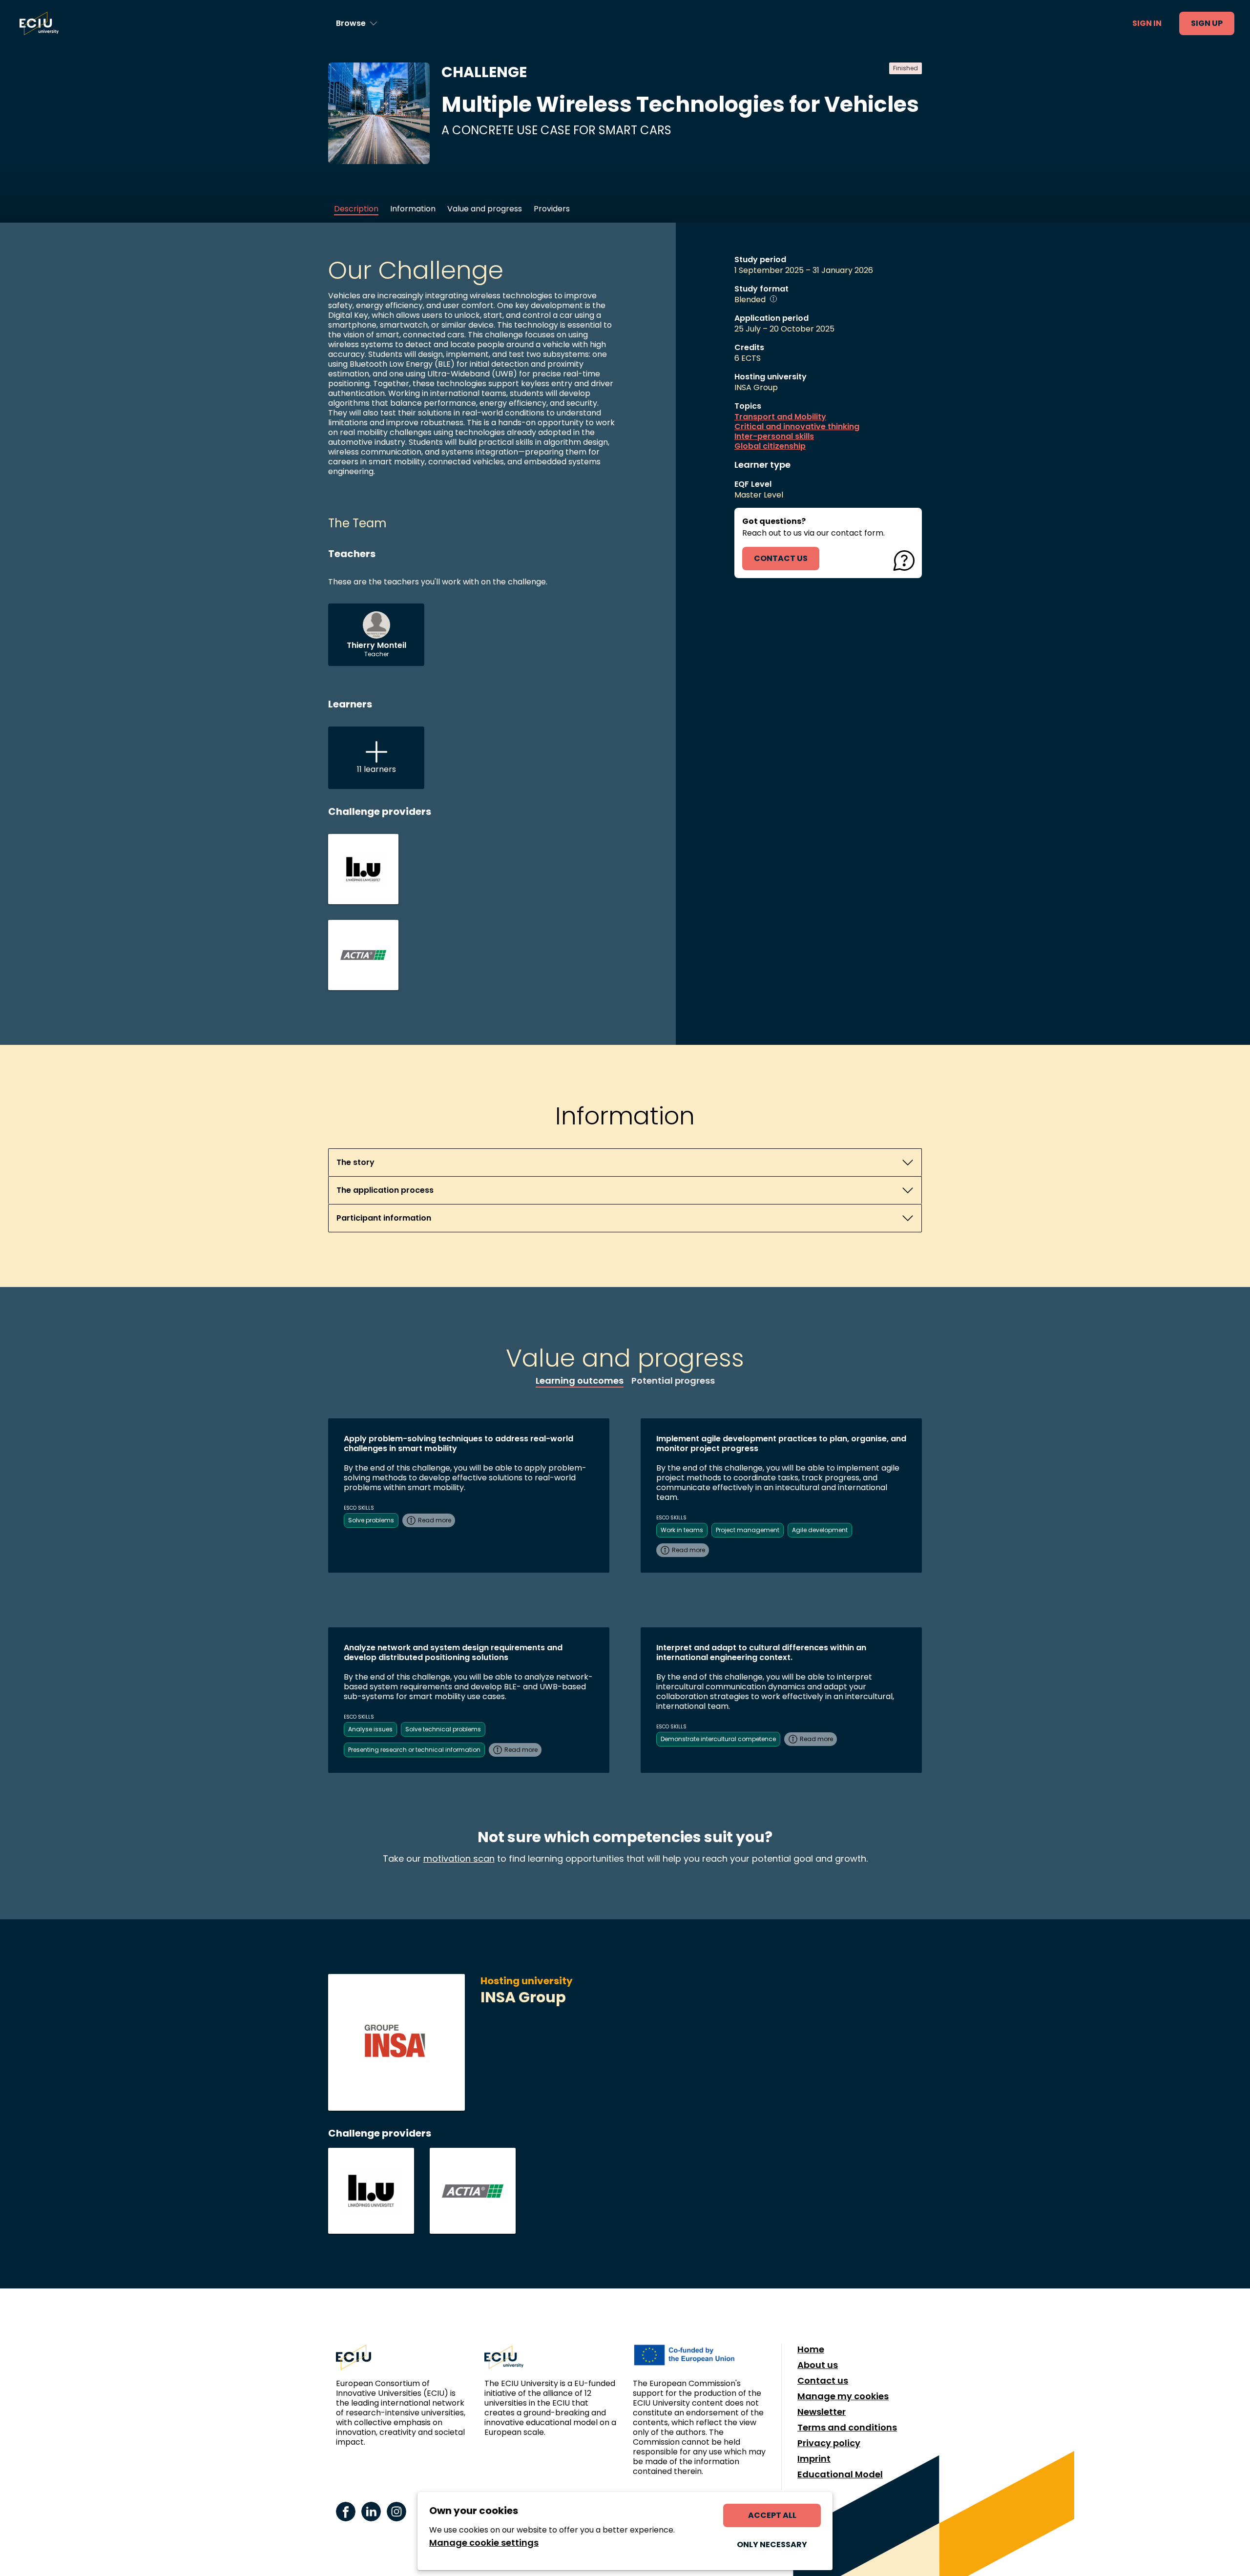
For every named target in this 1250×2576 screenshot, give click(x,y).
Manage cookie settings (484, 2543)
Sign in (1147, 23)
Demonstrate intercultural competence (718, 1739)
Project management (748, 1530)
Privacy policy (829, 2443)
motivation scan (459, 1859)
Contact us (823, 2381)
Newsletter (822, 2412)
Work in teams (682, 1530)
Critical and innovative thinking (797, 427)
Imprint (814, 2459)
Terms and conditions (847, 2428)
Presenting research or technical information (414, 1750)
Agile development (820, 1530)
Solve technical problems (443, 1729)
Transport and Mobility (780, 417)
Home (811, 2349)
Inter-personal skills (774, 436)
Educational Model (840, 2474)
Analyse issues (370, 1729)
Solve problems (371, 1520)
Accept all (772, 2515)
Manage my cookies (843, 2396)
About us (818, 2365)
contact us (781, 558)
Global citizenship (770, 446)
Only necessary (772, 2545)
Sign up (1207, 23)
